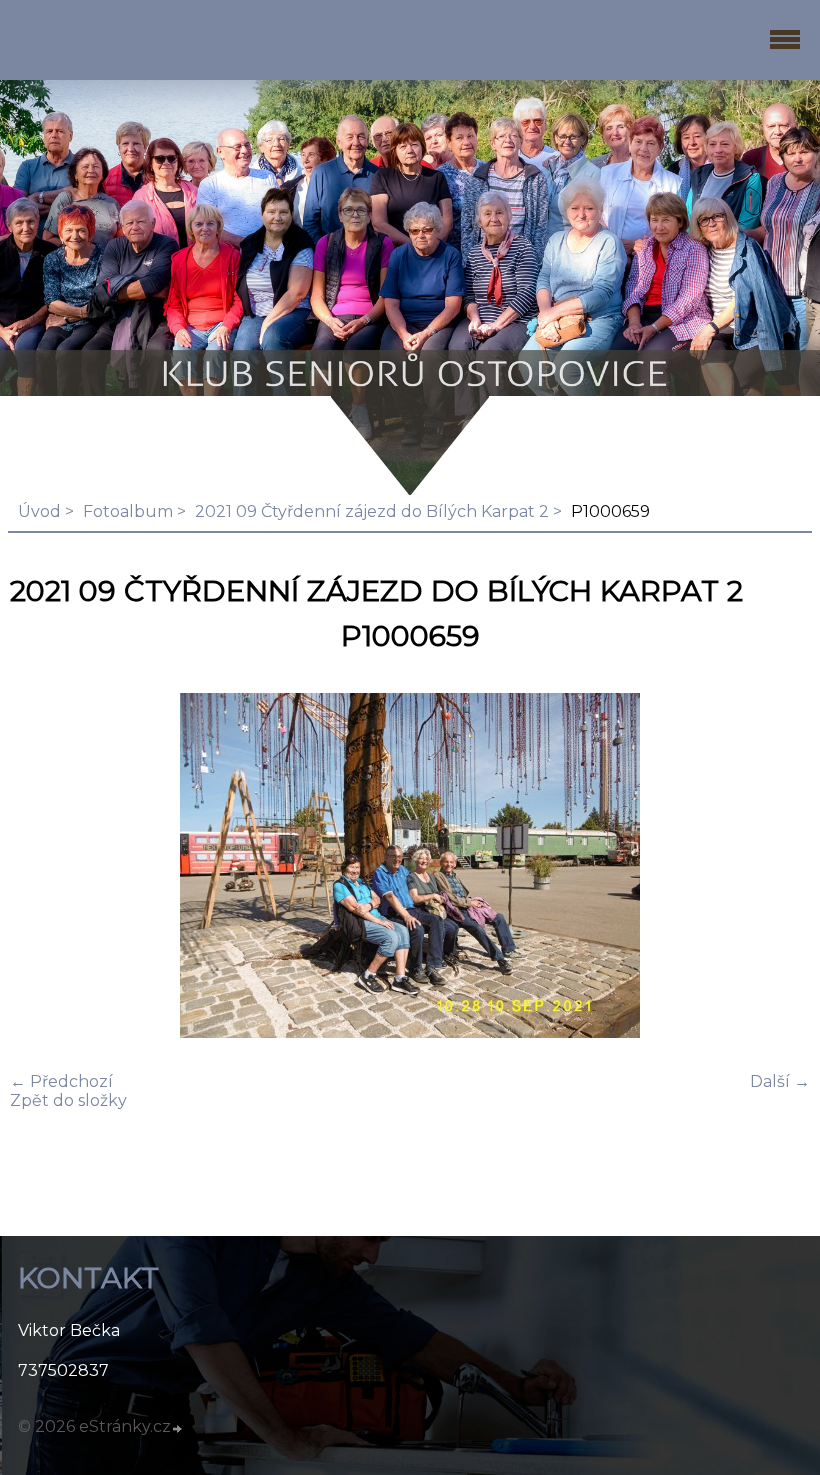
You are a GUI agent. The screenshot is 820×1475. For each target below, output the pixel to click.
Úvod (39, 511)
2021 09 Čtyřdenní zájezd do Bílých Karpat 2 (372, 511)
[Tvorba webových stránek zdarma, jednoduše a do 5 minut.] (178, 1429)
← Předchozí (61, 1081)
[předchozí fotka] (42, 867)
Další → (780, 1081)
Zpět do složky (68, 1100)
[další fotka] (777, 867)
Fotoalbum (128, 511)
